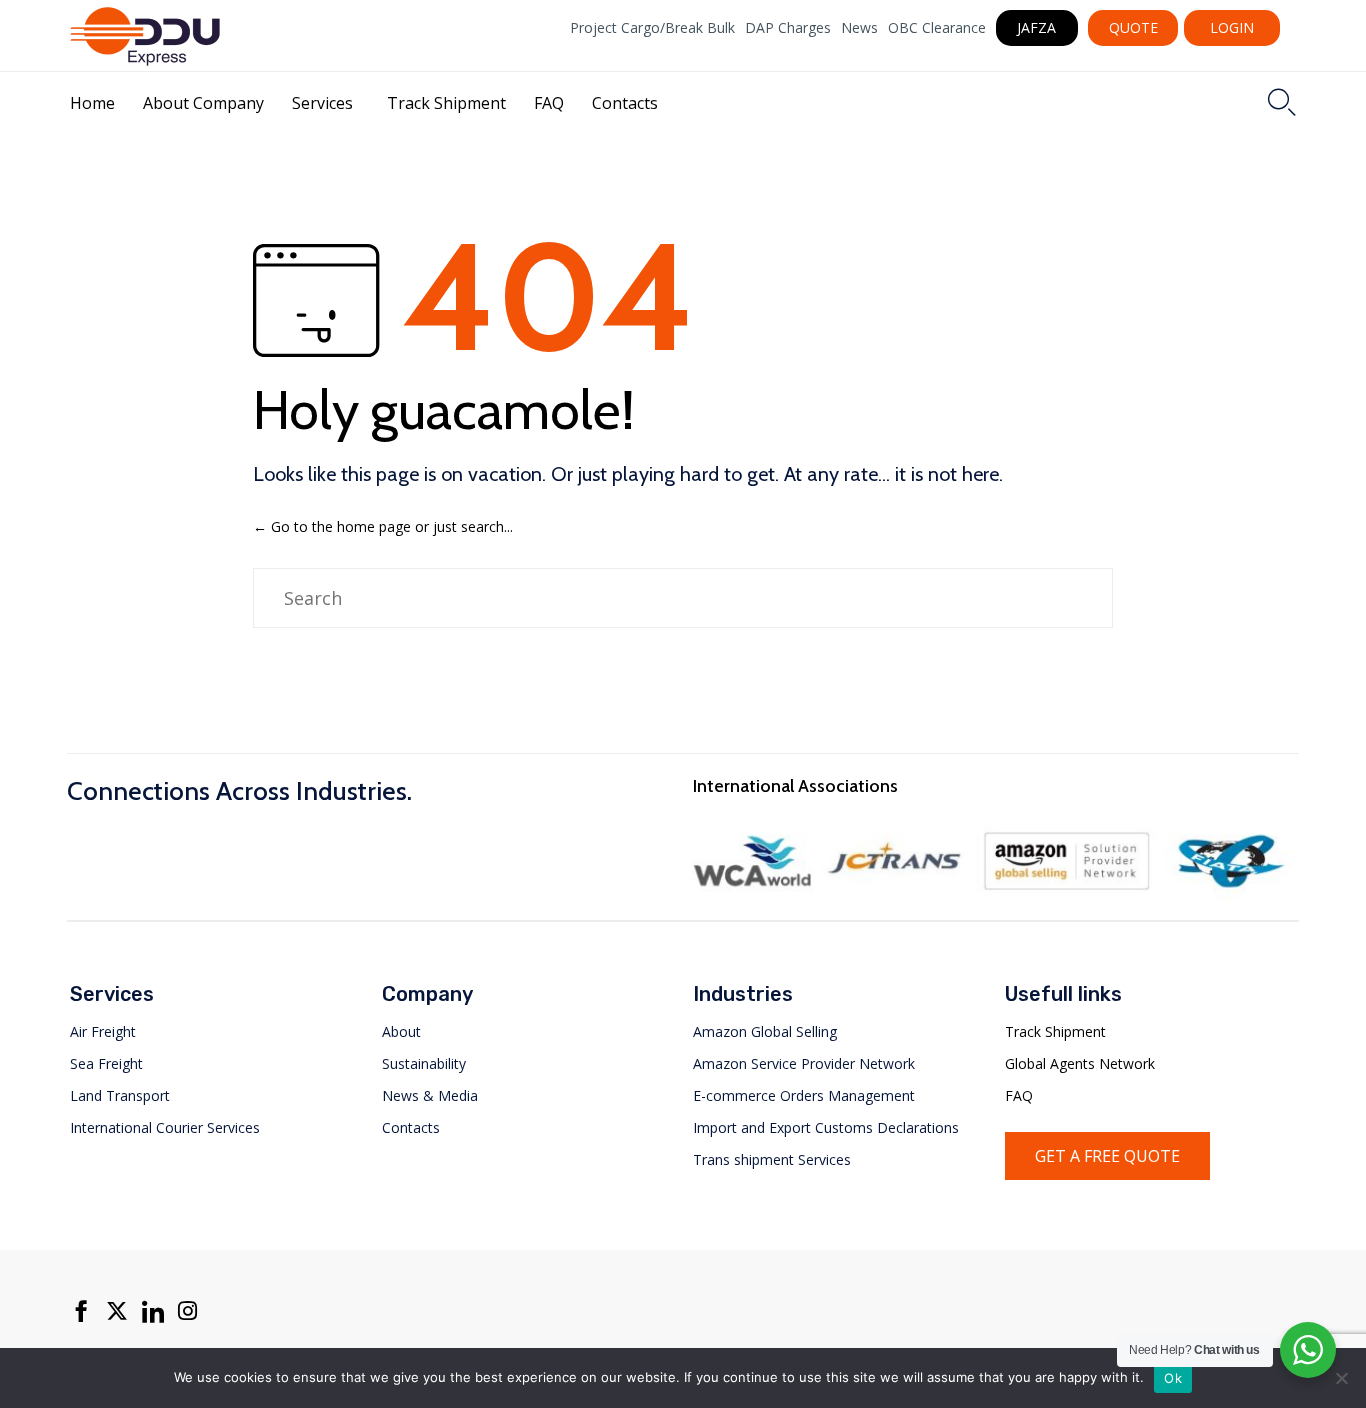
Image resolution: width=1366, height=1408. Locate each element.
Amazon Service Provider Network (804, 1063)
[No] (1341, 1378)
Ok (1173, 1378)
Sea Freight (106, 1063)
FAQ (549, 103)
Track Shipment (446, 103)
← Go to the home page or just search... (383, 526)
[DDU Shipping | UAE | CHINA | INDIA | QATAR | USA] (145, 36)
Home (92, 103)
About (401, 1031)
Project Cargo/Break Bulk (652, 28)
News (859, 28)
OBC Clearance (937, 28)
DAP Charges (788, 28)
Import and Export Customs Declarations (826, 1127)
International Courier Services (165, 1127)
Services (322, 103)
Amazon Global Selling (765, 1031)
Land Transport (120, 1095)
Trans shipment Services (772, 1159)
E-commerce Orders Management (804, 1095)
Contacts (625, 103)
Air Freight (103, 1031)
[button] (1037, 28)
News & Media (430, 1095)
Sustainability (424, 1063)
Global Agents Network (1080, 1063)
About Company (203, 103)
